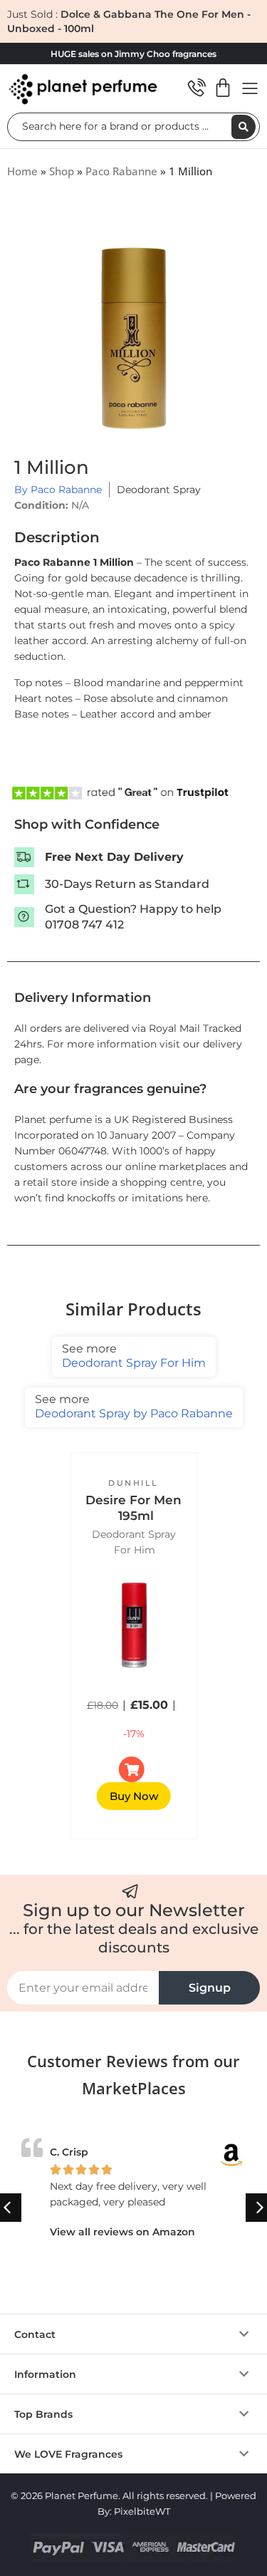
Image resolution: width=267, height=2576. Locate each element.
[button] (133, 2334)
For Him (135, 1550)
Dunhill (133, 1483)
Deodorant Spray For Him (134, 1356)
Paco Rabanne (121, 171)
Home (22, 171)
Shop (62, 171)
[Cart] (223, 88)
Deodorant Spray (159, 490)
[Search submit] (244, 127)
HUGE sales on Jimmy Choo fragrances (133, 54)
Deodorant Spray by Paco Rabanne (134, 1406)
